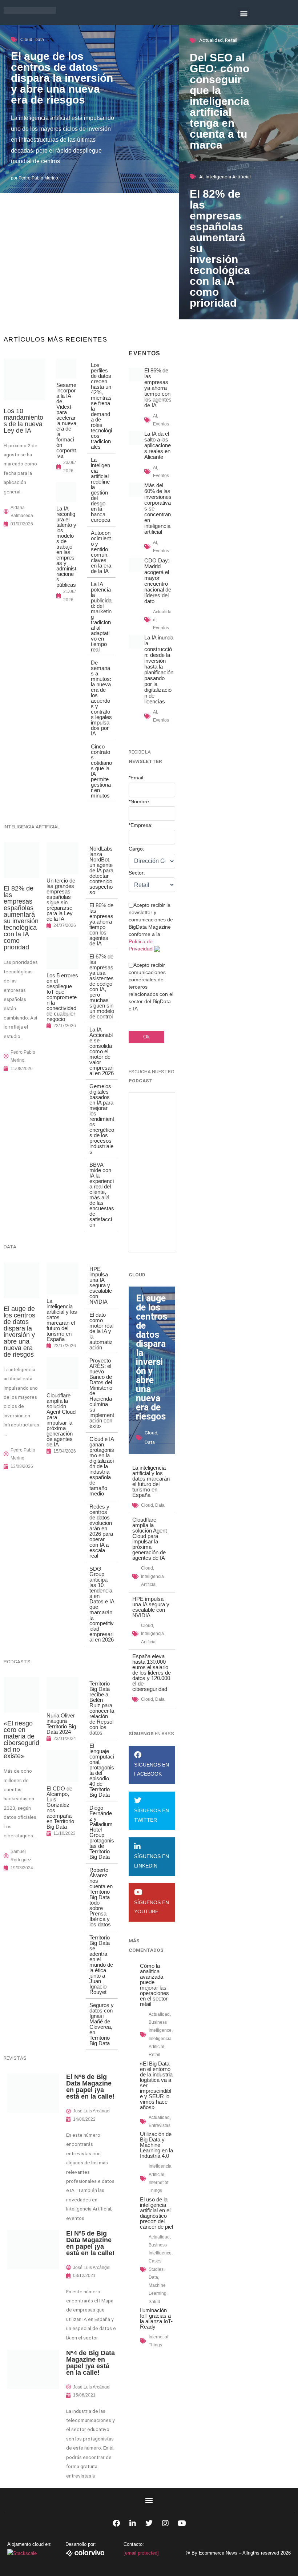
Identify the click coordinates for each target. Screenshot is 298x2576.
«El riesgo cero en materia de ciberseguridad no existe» (21, 1740)
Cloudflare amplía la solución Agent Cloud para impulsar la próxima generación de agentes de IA (61, 1420)
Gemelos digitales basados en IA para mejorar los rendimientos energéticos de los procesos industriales (102, 1119)
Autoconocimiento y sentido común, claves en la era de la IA (101, 552)
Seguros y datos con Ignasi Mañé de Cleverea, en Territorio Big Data (102, 2024)
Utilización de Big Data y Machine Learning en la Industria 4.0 (156, 2145)
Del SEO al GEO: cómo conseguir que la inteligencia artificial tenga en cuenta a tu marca (220, 101)
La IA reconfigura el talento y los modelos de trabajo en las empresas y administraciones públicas (66, 547)
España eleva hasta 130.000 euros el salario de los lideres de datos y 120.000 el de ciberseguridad (152, 1673)
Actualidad (211, 40)
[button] (244, 13)
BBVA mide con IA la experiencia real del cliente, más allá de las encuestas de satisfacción (102, 1195)
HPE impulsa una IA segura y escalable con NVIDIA (101, 1285)
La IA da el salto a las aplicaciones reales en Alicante (158, 445)
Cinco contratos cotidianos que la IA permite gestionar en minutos (101, 771)
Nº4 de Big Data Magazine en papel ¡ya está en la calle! (90, 2363)
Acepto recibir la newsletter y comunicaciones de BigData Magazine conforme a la (151, 927)
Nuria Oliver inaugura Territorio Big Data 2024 (61, 1724)
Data (39, 40)
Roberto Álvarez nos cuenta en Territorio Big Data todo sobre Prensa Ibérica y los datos (101, 1897)
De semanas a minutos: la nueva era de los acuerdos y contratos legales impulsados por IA (101, 698)
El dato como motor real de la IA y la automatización (101, 1331)
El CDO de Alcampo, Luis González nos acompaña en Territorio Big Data (60, 1808)
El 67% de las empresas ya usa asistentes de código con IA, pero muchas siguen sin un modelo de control (102, 986)
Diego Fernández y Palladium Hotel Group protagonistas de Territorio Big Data (102, 1832)
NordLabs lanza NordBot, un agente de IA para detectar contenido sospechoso (101, 870)
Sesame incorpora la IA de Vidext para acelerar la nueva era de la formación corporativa (66, 420)
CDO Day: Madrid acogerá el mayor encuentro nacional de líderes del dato (158, 581)
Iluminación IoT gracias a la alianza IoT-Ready (156, 2318)
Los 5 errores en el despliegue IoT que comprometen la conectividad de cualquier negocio (62, 997)
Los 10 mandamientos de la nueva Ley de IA (23, 421)
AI (201, 177)
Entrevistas (160, 2125)
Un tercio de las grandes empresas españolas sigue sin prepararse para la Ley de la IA (61, 900)
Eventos (161, 424)
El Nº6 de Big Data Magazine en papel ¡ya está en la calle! (90, 2087)
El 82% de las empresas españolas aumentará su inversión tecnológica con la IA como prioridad (21, 918)
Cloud (26, 40)
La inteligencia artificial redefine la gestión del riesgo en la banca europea (100, 490)
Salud (154, 2302)
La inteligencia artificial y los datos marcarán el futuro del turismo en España (62, 1320)
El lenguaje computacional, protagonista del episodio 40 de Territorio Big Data (102, 1770)
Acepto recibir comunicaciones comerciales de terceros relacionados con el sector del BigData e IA (151, 987)
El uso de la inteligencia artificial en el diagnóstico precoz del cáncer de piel (156, 2213)
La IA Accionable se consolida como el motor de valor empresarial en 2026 (102, 1051)
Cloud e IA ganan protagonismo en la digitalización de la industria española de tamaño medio (102, 1466)
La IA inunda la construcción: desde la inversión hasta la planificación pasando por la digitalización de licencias (159, 669)
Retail (231, 40)
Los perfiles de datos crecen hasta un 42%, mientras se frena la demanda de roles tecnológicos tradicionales (101, 406)
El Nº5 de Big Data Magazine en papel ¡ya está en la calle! (90, 2243)
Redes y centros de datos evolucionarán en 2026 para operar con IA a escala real (101, 1531)
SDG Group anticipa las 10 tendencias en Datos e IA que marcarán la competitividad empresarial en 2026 (102, 1604)
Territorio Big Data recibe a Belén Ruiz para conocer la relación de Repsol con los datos (102, 1708)
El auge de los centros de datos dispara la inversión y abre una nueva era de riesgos (62, 78)
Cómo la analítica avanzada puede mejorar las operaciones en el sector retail (154, 1985)
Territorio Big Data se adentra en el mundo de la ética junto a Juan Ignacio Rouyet (101, 1965)
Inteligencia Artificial (228, 177)
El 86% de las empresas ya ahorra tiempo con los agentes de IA (101, 924)
